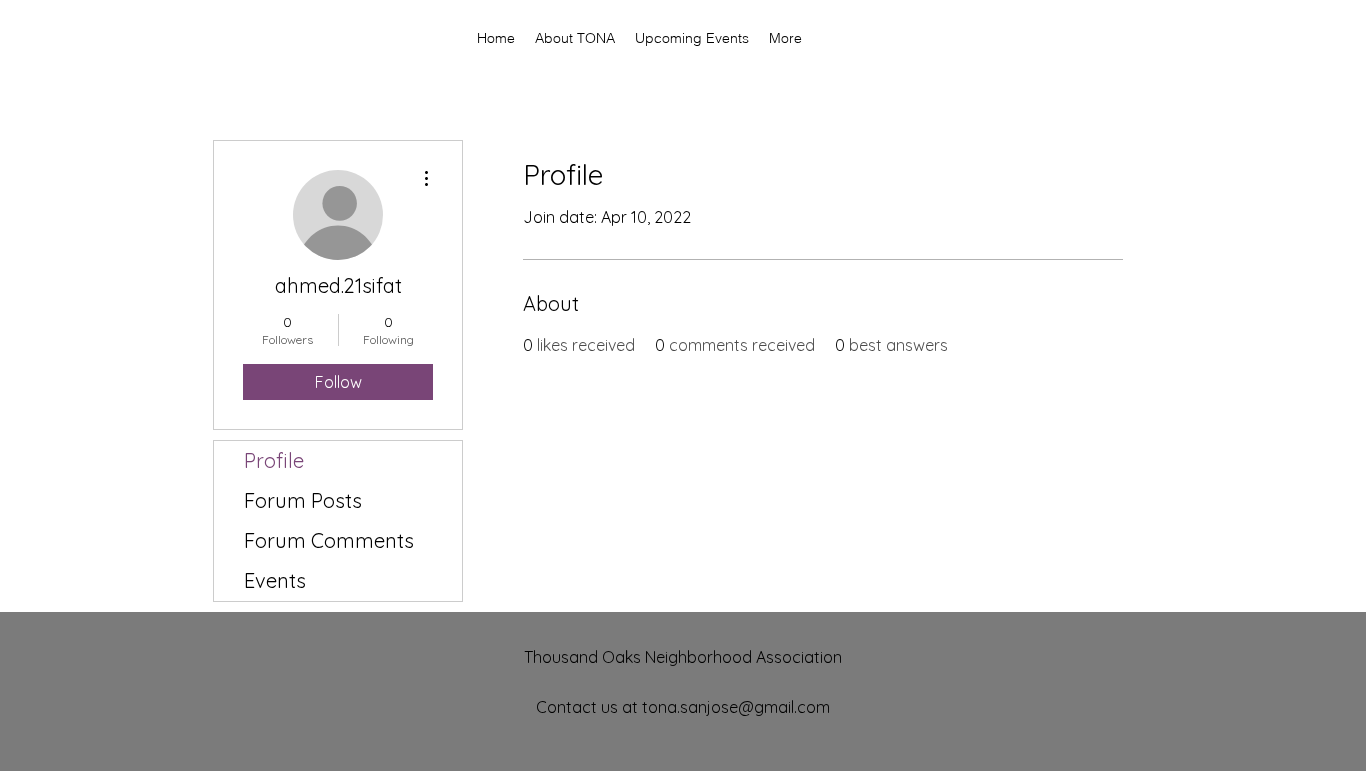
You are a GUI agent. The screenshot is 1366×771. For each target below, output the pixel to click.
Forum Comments (329, 540)
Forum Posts (303, 500)
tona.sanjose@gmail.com (736, 707)
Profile (274, 460)
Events (275, 580)
